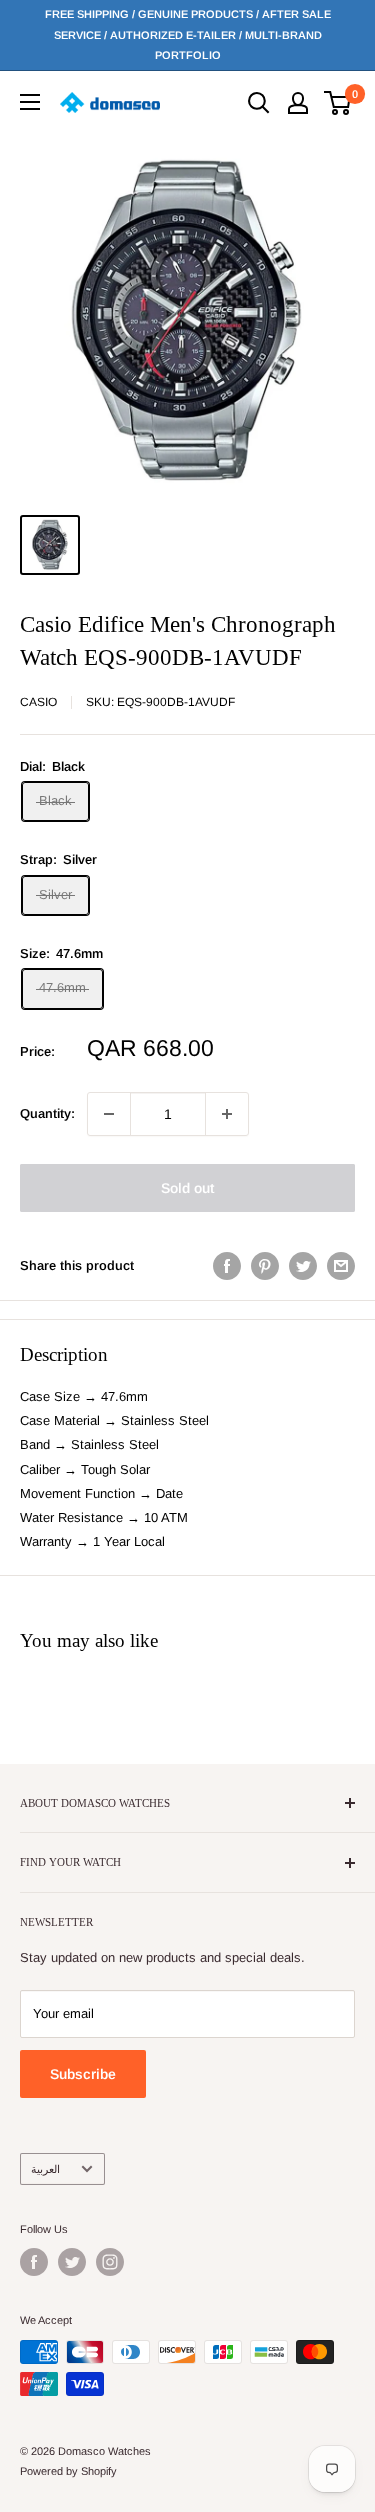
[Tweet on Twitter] (303, 1266)
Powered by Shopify (68, 2471)
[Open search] (259, 103)
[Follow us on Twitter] (72, 2262)
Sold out (187, 1188)
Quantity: (47, 1113)
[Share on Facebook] (227, 1266)
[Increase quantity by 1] (227, 1114)
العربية (45, 2169)
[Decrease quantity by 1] (109, 1114)
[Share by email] (341, 1266)
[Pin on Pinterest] (265, 1266)
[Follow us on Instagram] (110, 2262)
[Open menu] (30, 102)
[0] (338, 103)
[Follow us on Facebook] (34, 2262)
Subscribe (83, 2074)
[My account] (298, 103)
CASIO (38, 702)
